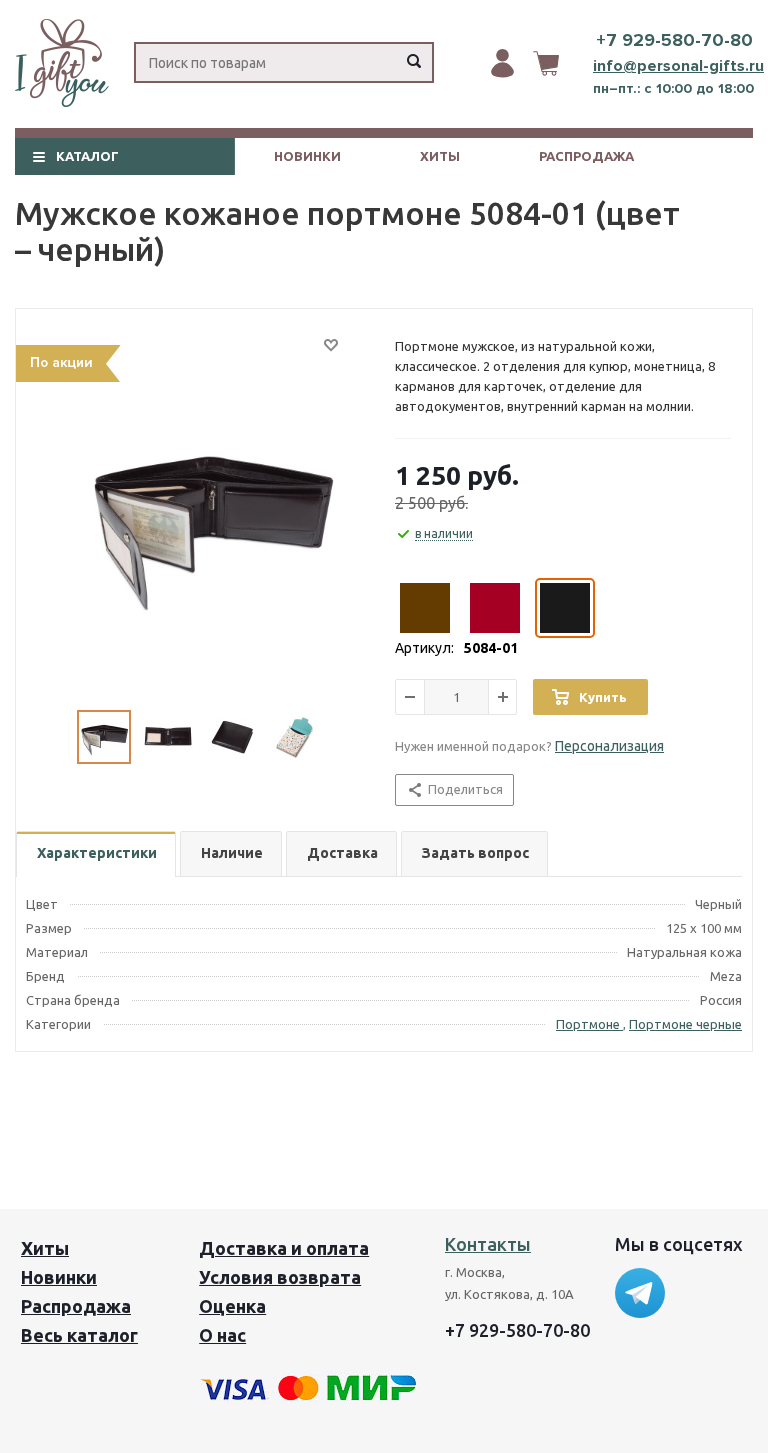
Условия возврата (280, 1277)
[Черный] (565, 608)
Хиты (440, 156)
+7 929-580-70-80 (674, 40)
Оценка (232, 1306)
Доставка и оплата (284, 1248)
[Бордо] (495, 608)
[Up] (671, 1203)
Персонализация (609, 746)
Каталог (87, 156)
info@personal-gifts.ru (678, 66)
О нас (222, 1335)
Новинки (307, 156)
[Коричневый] (425, 608)
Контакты (488, 1244)
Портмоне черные (685, 1024)
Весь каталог (79, 1335)
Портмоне (589, 1024)
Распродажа (586, 156)
